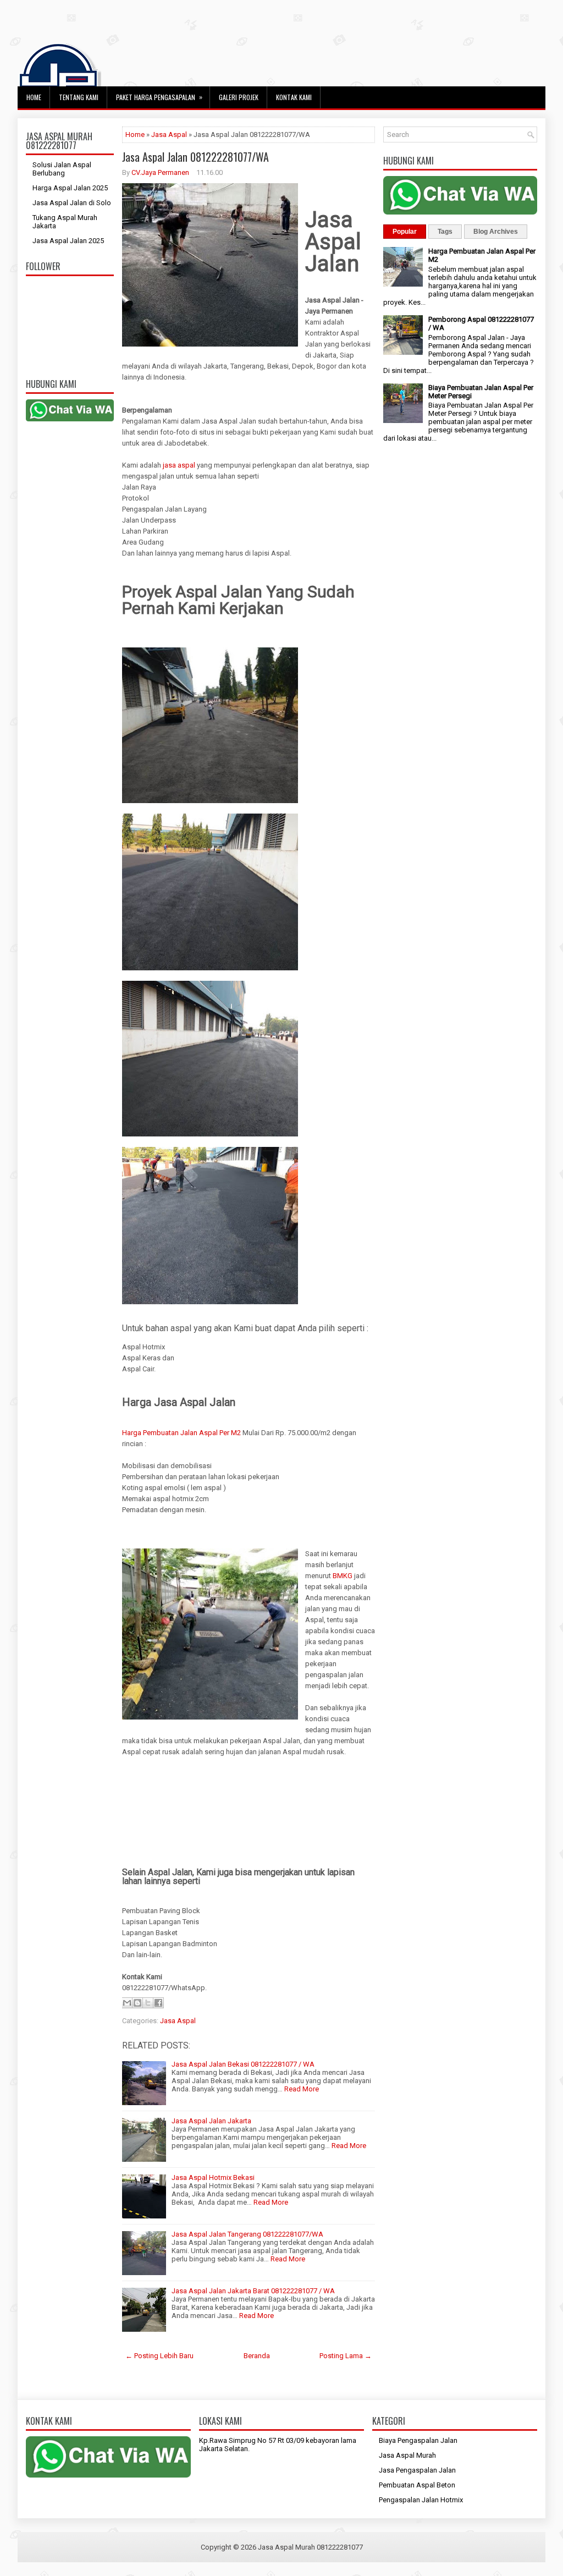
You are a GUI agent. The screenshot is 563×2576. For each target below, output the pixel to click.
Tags (445, 232)
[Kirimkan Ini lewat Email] (127, 2003)
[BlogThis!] (137, 2003)
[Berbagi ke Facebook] (158, 2003)
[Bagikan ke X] (148, 2003)
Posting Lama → (346, 2356)
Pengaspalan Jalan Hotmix (421, 2500)
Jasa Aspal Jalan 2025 (68, 241)
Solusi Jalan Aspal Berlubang (62, 169)
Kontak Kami (294, 97)
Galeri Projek (239, 97)
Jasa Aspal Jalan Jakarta (211, 2121)
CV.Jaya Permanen (160, 172)
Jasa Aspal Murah (407, 2455)
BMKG (343, 1576)
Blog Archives (496, 232)
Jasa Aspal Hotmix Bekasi (213, 2177)
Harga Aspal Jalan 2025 (70, 188)
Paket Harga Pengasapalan (159, 97)
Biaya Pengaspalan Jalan (418, 2440)
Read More (302, 2089)
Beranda (257, 2356)
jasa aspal (179, 465)
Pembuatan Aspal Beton (417, 2485)
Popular (405, 232)
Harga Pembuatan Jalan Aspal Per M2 (181, 1433)
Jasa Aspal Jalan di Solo (72, 203)
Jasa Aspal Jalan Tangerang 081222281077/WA (247, 2234)
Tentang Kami (79, 97)
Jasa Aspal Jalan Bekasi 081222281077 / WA (243, 2064)
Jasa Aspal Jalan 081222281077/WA (195, 157)
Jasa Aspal (169, 134)
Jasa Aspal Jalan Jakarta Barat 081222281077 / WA (253, 2291)
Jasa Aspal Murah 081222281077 (310, 2547)
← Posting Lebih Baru (159, 2356)
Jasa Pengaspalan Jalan (417, 2470)
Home (34, 97)
